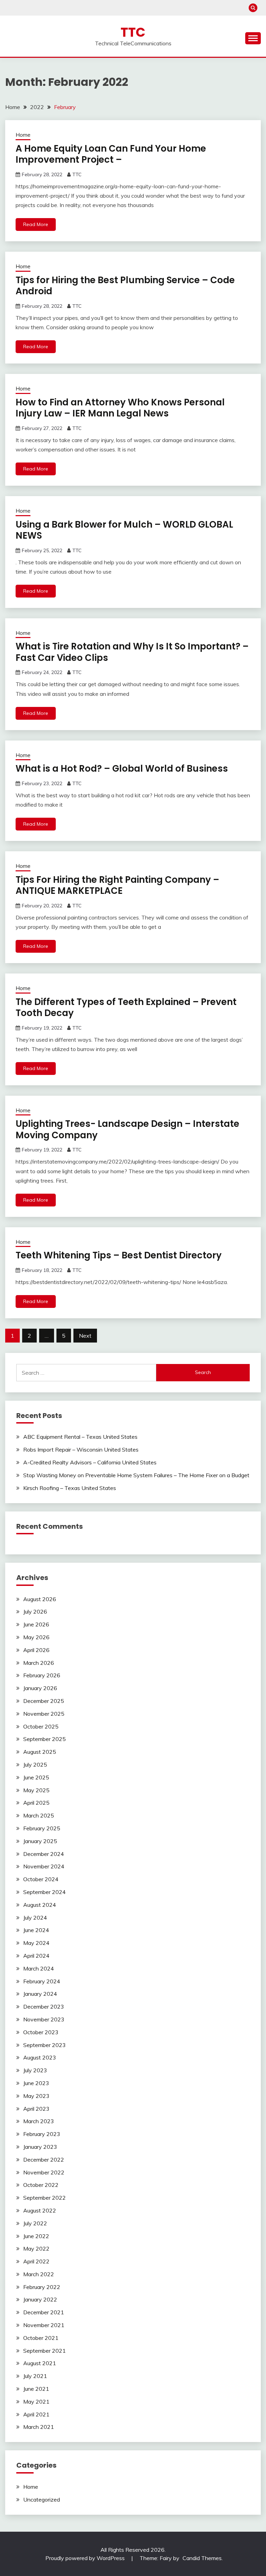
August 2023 (40, 2057)
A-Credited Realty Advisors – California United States (90, 1462)
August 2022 (40, 2210)
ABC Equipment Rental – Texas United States (80, 1437)
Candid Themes (202, 2558)
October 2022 (41, 2185)
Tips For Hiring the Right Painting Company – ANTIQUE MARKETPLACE (117, 885)
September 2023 (45, 2045)
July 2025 (35, 1765)
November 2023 (44, 2019)
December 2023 (44, 2007)
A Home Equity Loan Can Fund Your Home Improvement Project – (111, 154)
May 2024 (36, 1943)
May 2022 (36, 2249)
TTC (133, 32)
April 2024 (36, 1956)
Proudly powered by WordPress (86, 2558)
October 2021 (41, 2338)
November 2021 (44, 2325)
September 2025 (45, 1739)
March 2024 (39, 1968)
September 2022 (45, 2198)
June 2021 (36, 2389)
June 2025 (36, 1777)
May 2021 (36, 2402)
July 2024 (35, 1918)
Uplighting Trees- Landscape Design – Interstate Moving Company (127, 1129)
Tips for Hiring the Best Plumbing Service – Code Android (125, 286)
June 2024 (36, 1930)
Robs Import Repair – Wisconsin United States (81, 1449)
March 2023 (39, 2121)
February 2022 (42, 2287)
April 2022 (36, 2261)
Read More (36, 224)
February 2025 (42, 1828)
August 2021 (40, 2363)
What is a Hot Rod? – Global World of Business (122, 769)
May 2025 (36, 1790)
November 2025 (44, 1714)
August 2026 (40, 1599)
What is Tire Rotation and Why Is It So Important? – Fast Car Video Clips (132, 652)
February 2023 (42, 2134)
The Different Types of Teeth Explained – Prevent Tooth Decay (126, 1008)
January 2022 (40, 2299)
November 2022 (44, 2172)
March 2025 (39, 1815)
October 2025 (41, 1726)
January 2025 (40, 1841)
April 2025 (36, 1803)
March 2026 (39, 1663)
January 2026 (40, 1688)
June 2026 (36, 1624)
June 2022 (36, 2236)
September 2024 (45, 1892)
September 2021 (45, 2351)
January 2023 (40, 2147)
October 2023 (41, 2032)
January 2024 (40, 1994)
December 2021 (44, 2312)
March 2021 (39, 2427)
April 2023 (36, 2109)
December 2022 (44, 2160)
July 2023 (35, 2070)
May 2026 (36, 1637)
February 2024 (42, 1981)
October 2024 (41, 1879)
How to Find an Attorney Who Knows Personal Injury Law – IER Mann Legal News (120, 408)
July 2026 (35, 1612)
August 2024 (40, 1905)
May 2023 (36, 2096)
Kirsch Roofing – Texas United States (70, 1488)
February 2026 (42, 1675)
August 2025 (40, 1752)
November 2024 (44, 1866)
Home (23, 135)
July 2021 (35, 2376)
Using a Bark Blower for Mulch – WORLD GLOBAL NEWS (124, 530)
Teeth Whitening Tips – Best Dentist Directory (119, 1255)
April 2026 (36, 1650)
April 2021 (36, 2414)
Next (85, 1336)
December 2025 (44, 1701)
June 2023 (36, 2083)
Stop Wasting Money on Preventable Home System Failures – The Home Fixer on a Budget (136, 1475)
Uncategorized (42, 2499)
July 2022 (35, 2223)
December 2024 (44, 1854)
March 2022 (39, 2274)
